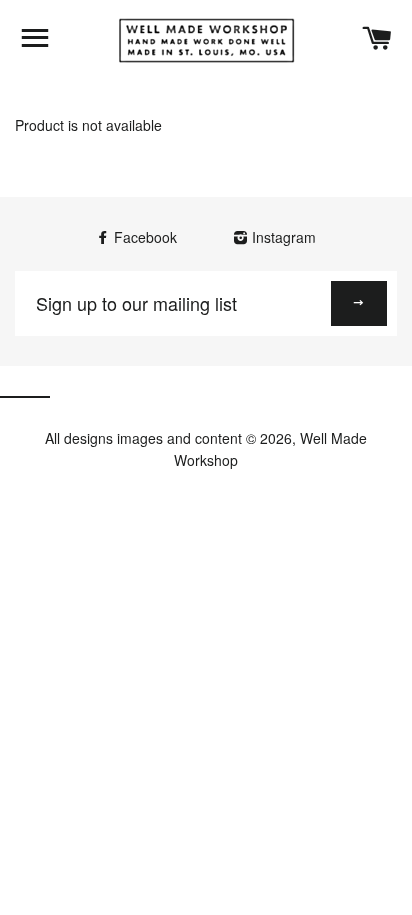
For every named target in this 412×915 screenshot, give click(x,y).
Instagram (282, 237)
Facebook (145, 237)
